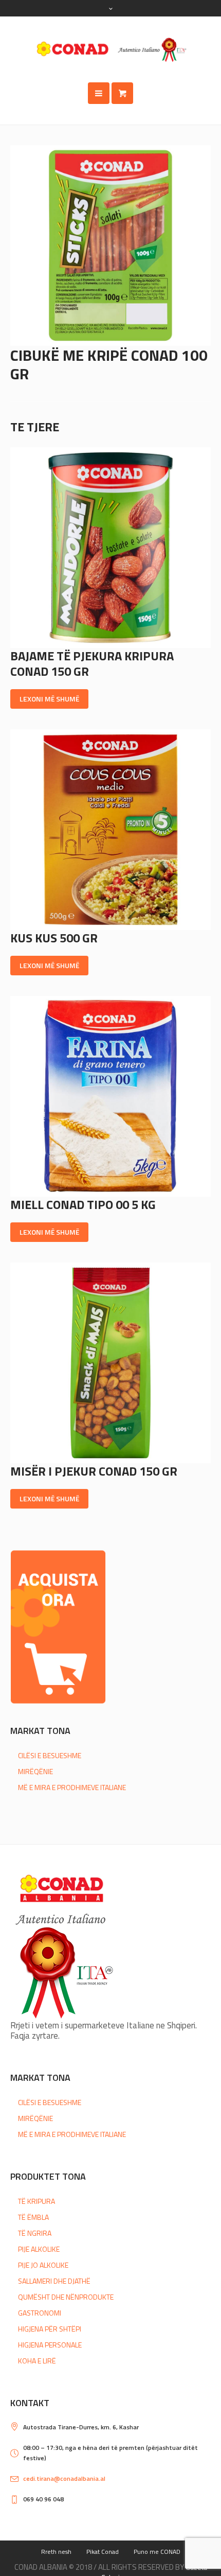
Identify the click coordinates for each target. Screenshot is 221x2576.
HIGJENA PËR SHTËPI (50, 2329)
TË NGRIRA (35, 2233)
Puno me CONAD (157, 2552)
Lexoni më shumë (49, 699)
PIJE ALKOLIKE (39, 2249)
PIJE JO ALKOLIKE (43, 2265)
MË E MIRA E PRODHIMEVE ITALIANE (72, 1787)
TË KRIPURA (36, 2201)
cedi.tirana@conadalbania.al (64, 2478)
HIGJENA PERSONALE (50, 2345)
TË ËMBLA (33, 2217)
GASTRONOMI (40, 2313)
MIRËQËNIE (35, 1771)
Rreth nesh (56, 2552)
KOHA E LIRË (37, 2361)
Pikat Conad (103, 2552)
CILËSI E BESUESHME (50, 1755)
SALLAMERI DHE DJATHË (54, 2281)
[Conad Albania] (110, 49)
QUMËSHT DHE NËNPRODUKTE (66, 2297)
